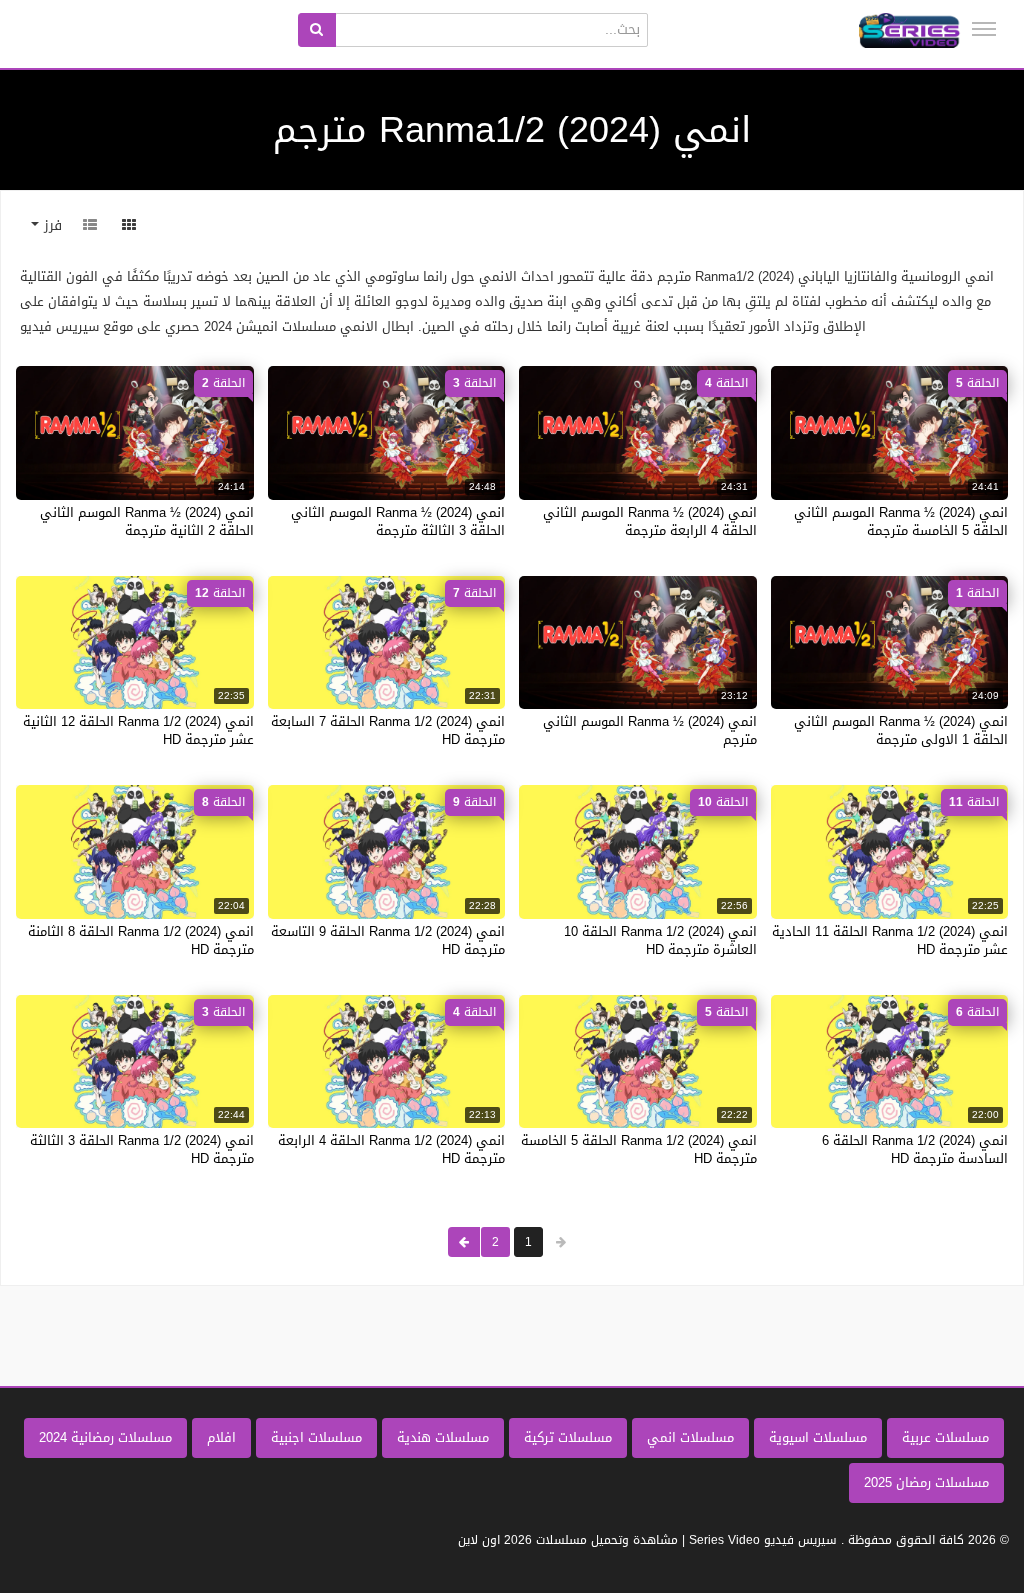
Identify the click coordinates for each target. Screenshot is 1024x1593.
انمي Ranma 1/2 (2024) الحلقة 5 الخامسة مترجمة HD (639, 1149)
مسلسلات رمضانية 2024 (105, 1437)
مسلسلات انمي (690, 1437)
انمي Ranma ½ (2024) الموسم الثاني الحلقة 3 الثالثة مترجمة (398, 521)
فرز (50, 225)
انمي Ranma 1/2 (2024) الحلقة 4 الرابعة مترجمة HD (391, 1149)
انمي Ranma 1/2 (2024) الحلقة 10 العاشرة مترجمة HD (660, 940)
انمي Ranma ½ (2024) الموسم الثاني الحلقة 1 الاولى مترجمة (901, 730)
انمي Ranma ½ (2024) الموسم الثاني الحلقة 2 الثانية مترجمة (147, 521)
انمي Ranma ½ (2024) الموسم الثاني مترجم (650, 730)
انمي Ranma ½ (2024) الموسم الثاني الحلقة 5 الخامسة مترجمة (901, 521)
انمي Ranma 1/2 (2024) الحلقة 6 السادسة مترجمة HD (915, 1149)
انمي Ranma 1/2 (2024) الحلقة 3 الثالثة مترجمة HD (142, 1149)
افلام (221, 1437)
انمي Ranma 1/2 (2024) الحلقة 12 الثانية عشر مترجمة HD (138, 730)
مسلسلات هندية (443, 1437)
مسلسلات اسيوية (818, 1437)
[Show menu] (984, 29)
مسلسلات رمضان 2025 (926, 1482)
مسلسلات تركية (568, 1437)
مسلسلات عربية (945, 1437)
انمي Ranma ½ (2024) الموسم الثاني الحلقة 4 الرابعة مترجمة (650, 521)
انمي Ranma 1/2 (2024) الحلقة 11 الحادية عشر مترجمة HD (890, 940)
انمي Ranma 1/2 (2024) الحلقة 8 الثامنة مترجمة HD (141, 940)
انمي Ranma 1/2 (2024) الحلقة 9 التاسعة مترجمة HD (388, 940)
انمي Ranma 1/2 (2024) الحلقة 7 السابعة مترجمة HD (388, 730)
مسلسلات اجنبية (316, 1437)
